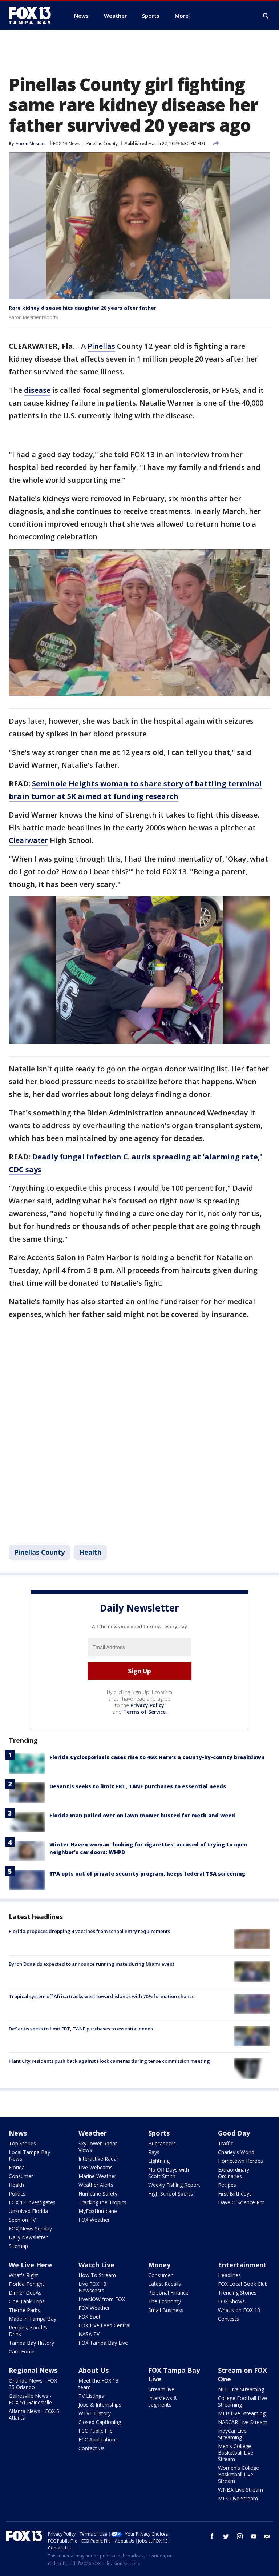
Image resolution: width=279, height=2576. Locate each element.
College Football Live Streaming (242, 2401)
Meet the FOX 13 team (98, 2384)
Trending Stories (237, 2293)
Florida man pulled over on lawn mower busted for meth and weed (142, 1815)
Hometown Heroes (240, 2161)
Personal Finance (168, 2293)
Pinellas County (102, 143)
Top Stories (22, 2143)
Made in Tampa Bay (33, 2319)
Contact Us (92, 2448)
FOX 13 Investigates (32, 2202)
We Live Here (30, 2265)
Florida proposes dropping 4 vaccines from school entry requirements (89, 1931)
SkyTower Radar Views (98, 2147)
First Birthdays (235, 2194)
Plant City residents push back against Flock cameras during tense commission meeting (109, 2061)
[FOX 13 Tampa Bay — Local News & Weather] (33, 16)
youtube (254, 2536)
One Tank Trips (27, 2301)
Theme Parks (24, 2310)
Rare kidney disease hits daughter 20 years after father (82, 308)
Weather (93, 2133)
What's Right (23, 2275)
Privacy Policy (147, 1705)
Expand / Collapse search (266, 16)
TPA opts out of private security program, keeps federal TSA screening (147, 1874)
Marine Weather (97, 2176)
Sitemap (18, 2246)
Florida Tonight (27, 2284)
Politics (17, 2194)
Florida (17, 2167)
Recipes (227, 2185)
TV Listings (91, 2396)
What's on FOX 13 (239, 2310)
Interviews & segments (163, 2401)
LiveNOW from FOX (102, 2299)
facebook (212, 2536)
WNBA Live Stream (240, 2490)
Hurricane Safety (98, 2194)
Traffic (226, 2143)
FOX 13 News (66, 143)
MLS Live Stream (238, 2498)
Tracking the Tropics (102, 2202)
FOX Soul (89, 2317)
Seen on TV (22, 2220)
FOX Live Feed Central (104, 2325)
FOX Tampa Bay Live (103, 2343)
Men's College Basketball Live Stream (236, 2453)
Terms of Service (144, 1712)
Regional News (33, 2370)
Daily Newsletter (28, 2237)
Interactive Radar (98, 2159)
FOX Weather (94, 2220)
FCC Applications (98, 2439)
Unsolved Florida (28, 2211)
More (182, 16)
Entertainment (242, 2265)
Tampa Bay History (31, 2343)
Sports (159, 2133)
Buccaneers (162, 2143)
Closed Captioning (100, 2422)
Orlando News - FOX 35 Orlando (33, 2384)
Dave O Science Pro (241, 2202)
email (267, 2536)
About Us (94, 2370)
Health (90, 1552)
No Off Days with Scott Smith (169, 2173)
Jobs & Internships (100, 2405)
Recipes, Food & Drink (28, 2331)
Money (159, 2265)
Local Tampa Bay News (29, 2155)
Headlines (229, 2275)
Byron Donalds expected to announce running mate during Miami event (92, 1964)
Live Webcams (96, 2167)
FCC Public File (96, 2431)
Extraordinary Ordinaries (234, 2173)
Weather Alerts (96, 2185)
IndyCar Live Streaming (232, 2434)
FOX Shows (231, 2301)
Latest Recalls (165, 2284)
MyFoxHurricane (98, 2211)
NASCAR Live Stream (243, 2422)
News (18, 2133)
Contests (229, 2319)
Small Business (166, 2310)
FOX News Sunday (30, 2228)
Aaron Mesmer (31, 143)
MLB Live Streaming (242, 2413)
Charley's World (236, 2152)
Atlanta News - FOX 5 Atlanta (34, 2414)
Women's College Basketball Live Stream (238, 2474)
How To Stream (97, 2275)
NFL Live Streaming (241, 2389)
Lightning (159, 2161)
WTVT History (95, 2413)
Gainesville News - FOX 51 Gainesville (30, 2399)
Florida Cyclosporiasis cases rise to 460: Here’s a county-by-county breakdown (157, 1757)
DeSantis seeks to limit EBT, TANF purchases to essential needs (138, 1786)
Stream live (161, 2389)
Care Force (22, 2351)
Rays (154, 2152)
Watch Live (96, 2265)
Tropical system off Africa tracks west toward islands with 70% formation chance (102, 1996)
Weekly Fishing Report (174, 2185)
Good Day (234, 2133)
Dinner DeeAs (25, 2293)
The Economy (165, 2301)
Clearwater (28, 840)
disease (37, 390)
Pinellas (101, 346)
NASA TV (89, 2334)
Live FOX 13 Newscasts (92, 2287)
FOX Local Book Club (243, 2284)
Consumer (21, 2176)
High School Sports (171, 2194)
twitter (226, 2536)
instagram (240, 2536)
